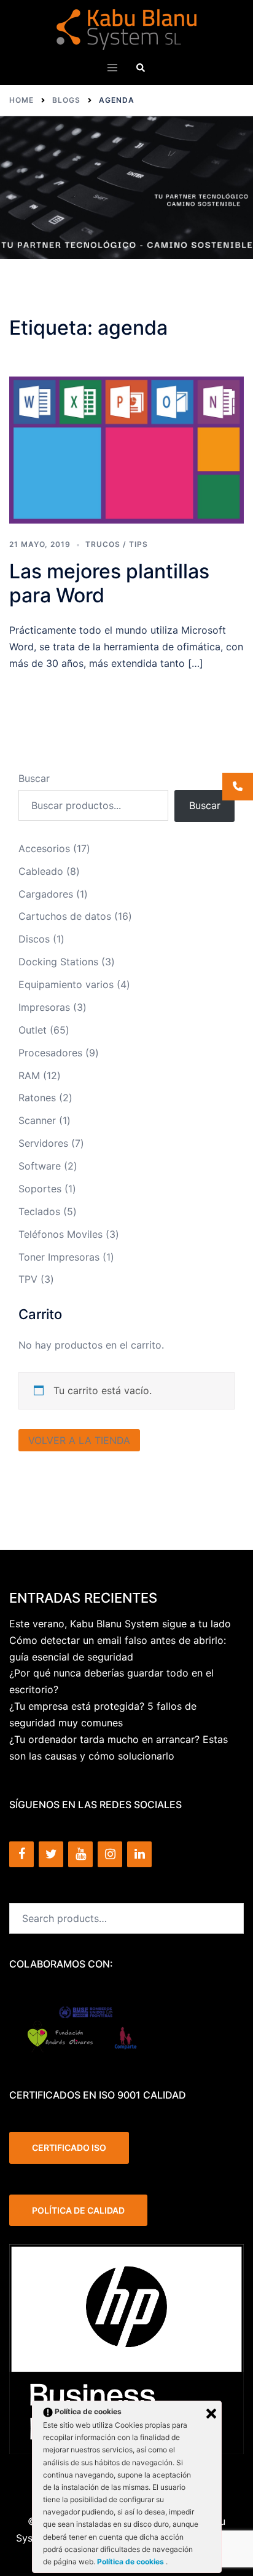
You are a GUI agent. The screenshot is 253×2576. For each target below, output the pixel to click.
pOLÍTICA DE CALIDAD (78, 2210)
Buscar (34, 778)
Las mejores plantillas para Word (109, 583)
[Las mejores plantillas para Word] (126, 450)
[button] (141, 67)
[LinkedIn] (139, 1854)
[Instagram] (110, 1854)
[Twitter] (51, 1854)
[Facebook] (21, 1854)
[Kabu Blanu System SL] (127, 28)
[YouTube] (80, 1854)
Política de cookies (131, 2562)
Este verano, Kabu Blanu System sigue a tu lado (120, 1624)
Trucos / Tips (117, 544)
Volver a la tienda (79, 1440)
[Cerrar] (211, 2414)
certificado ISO (69, 2147)
